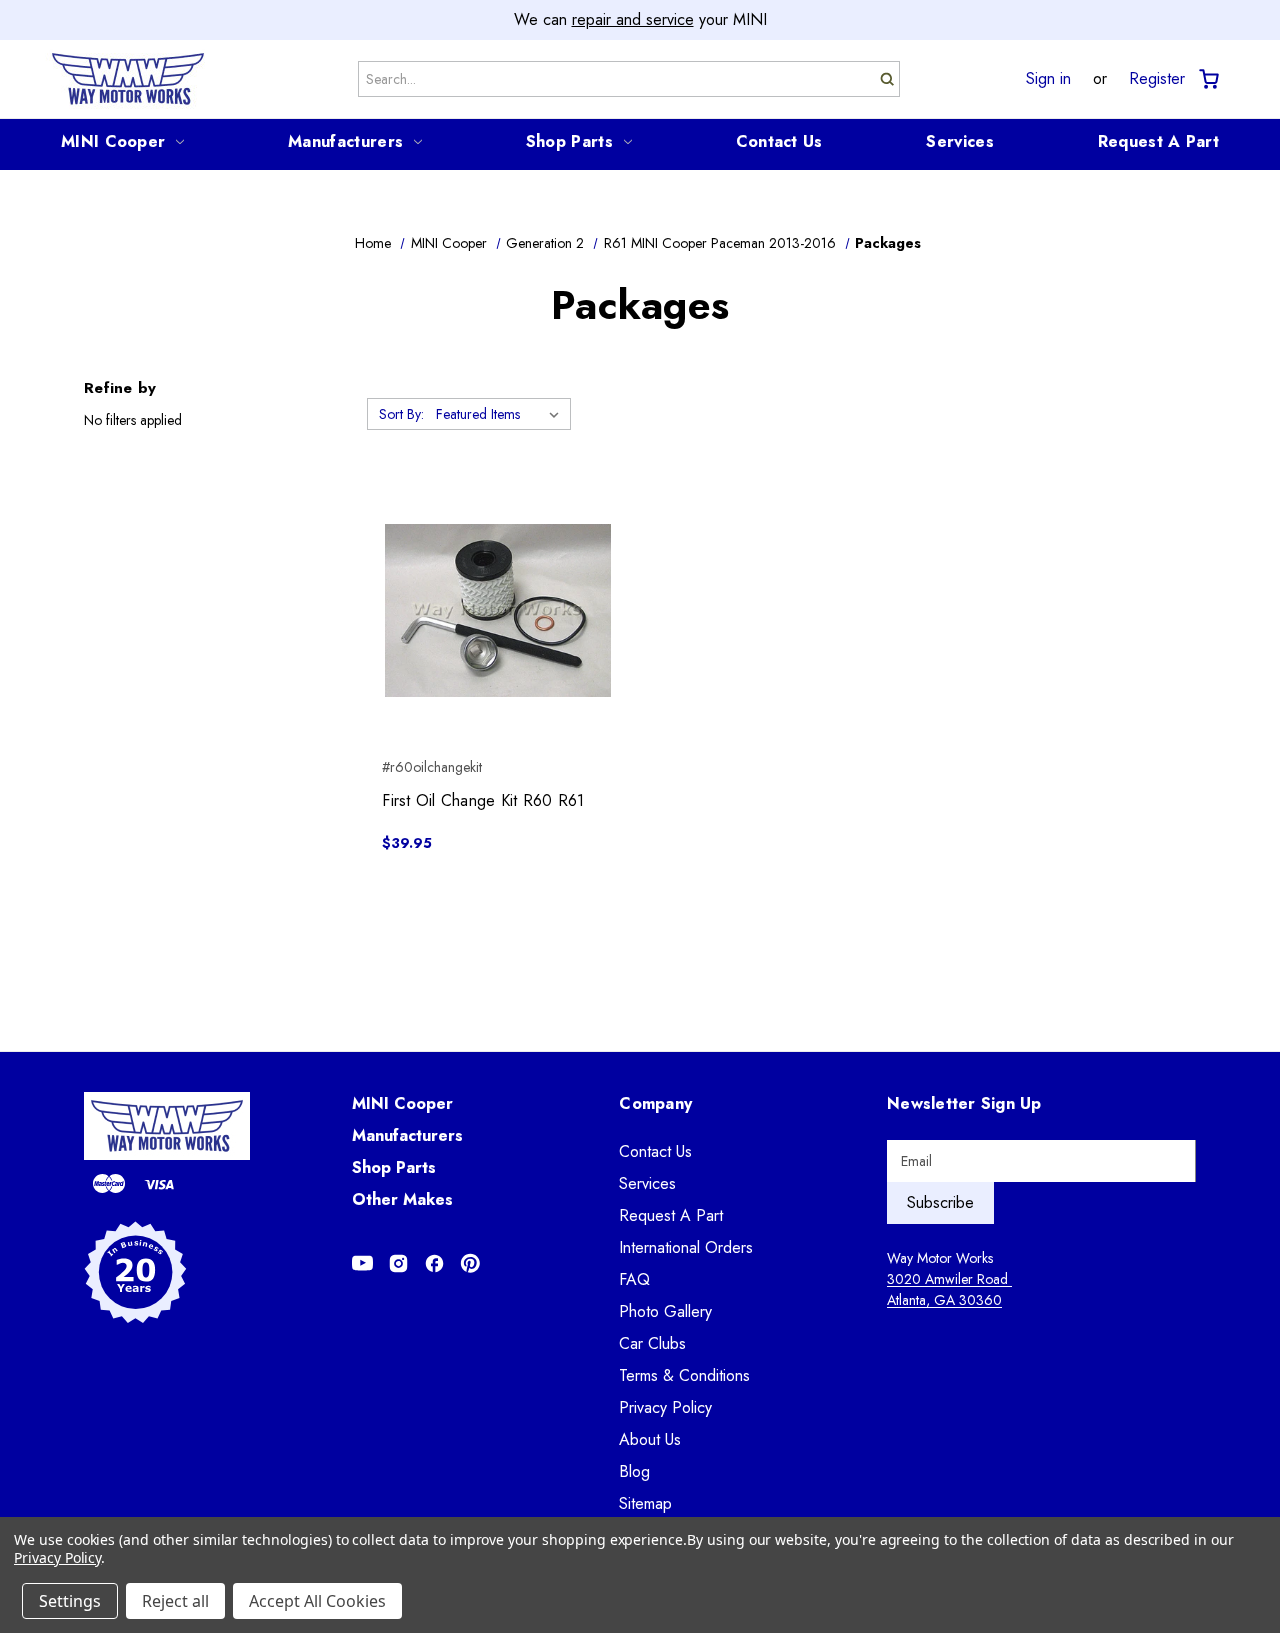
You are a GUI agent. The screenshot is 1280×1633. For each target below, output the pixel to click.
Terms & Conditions (684, 1375)
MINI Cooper (113, 141)
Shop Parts (569, 141)
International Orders (686, 1247)
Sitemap (645, 1503)
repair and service (633, 19)
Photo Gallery (665, 1311)
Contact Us (779, 141)
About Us (650, 1439)
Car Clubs (652, 1343)
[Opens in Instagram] (398, 1263)
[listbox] (501, 414)
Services (959, 141)
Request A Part (1158, 141)
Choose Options (498, 646)
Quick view (498, 575)
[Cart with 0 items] (1207, 79)
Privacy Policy (665, 1407)
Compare (491, 611)
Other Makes (402, 1199)
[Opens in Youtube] (362, 1263)
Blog (634, 1471)
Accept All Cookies (317, 1601)
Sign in (1048, 79)
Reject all (175, 1601)
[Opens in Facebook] (434, 1263)
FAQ (634, 1279)
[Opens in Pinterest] (470, 1263)
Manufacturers (345, 141)
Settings (70, 1601)
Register (1157, 79)
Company (655, 1103)
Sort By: (401, 414)
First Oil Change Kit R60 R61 (483, 800)
